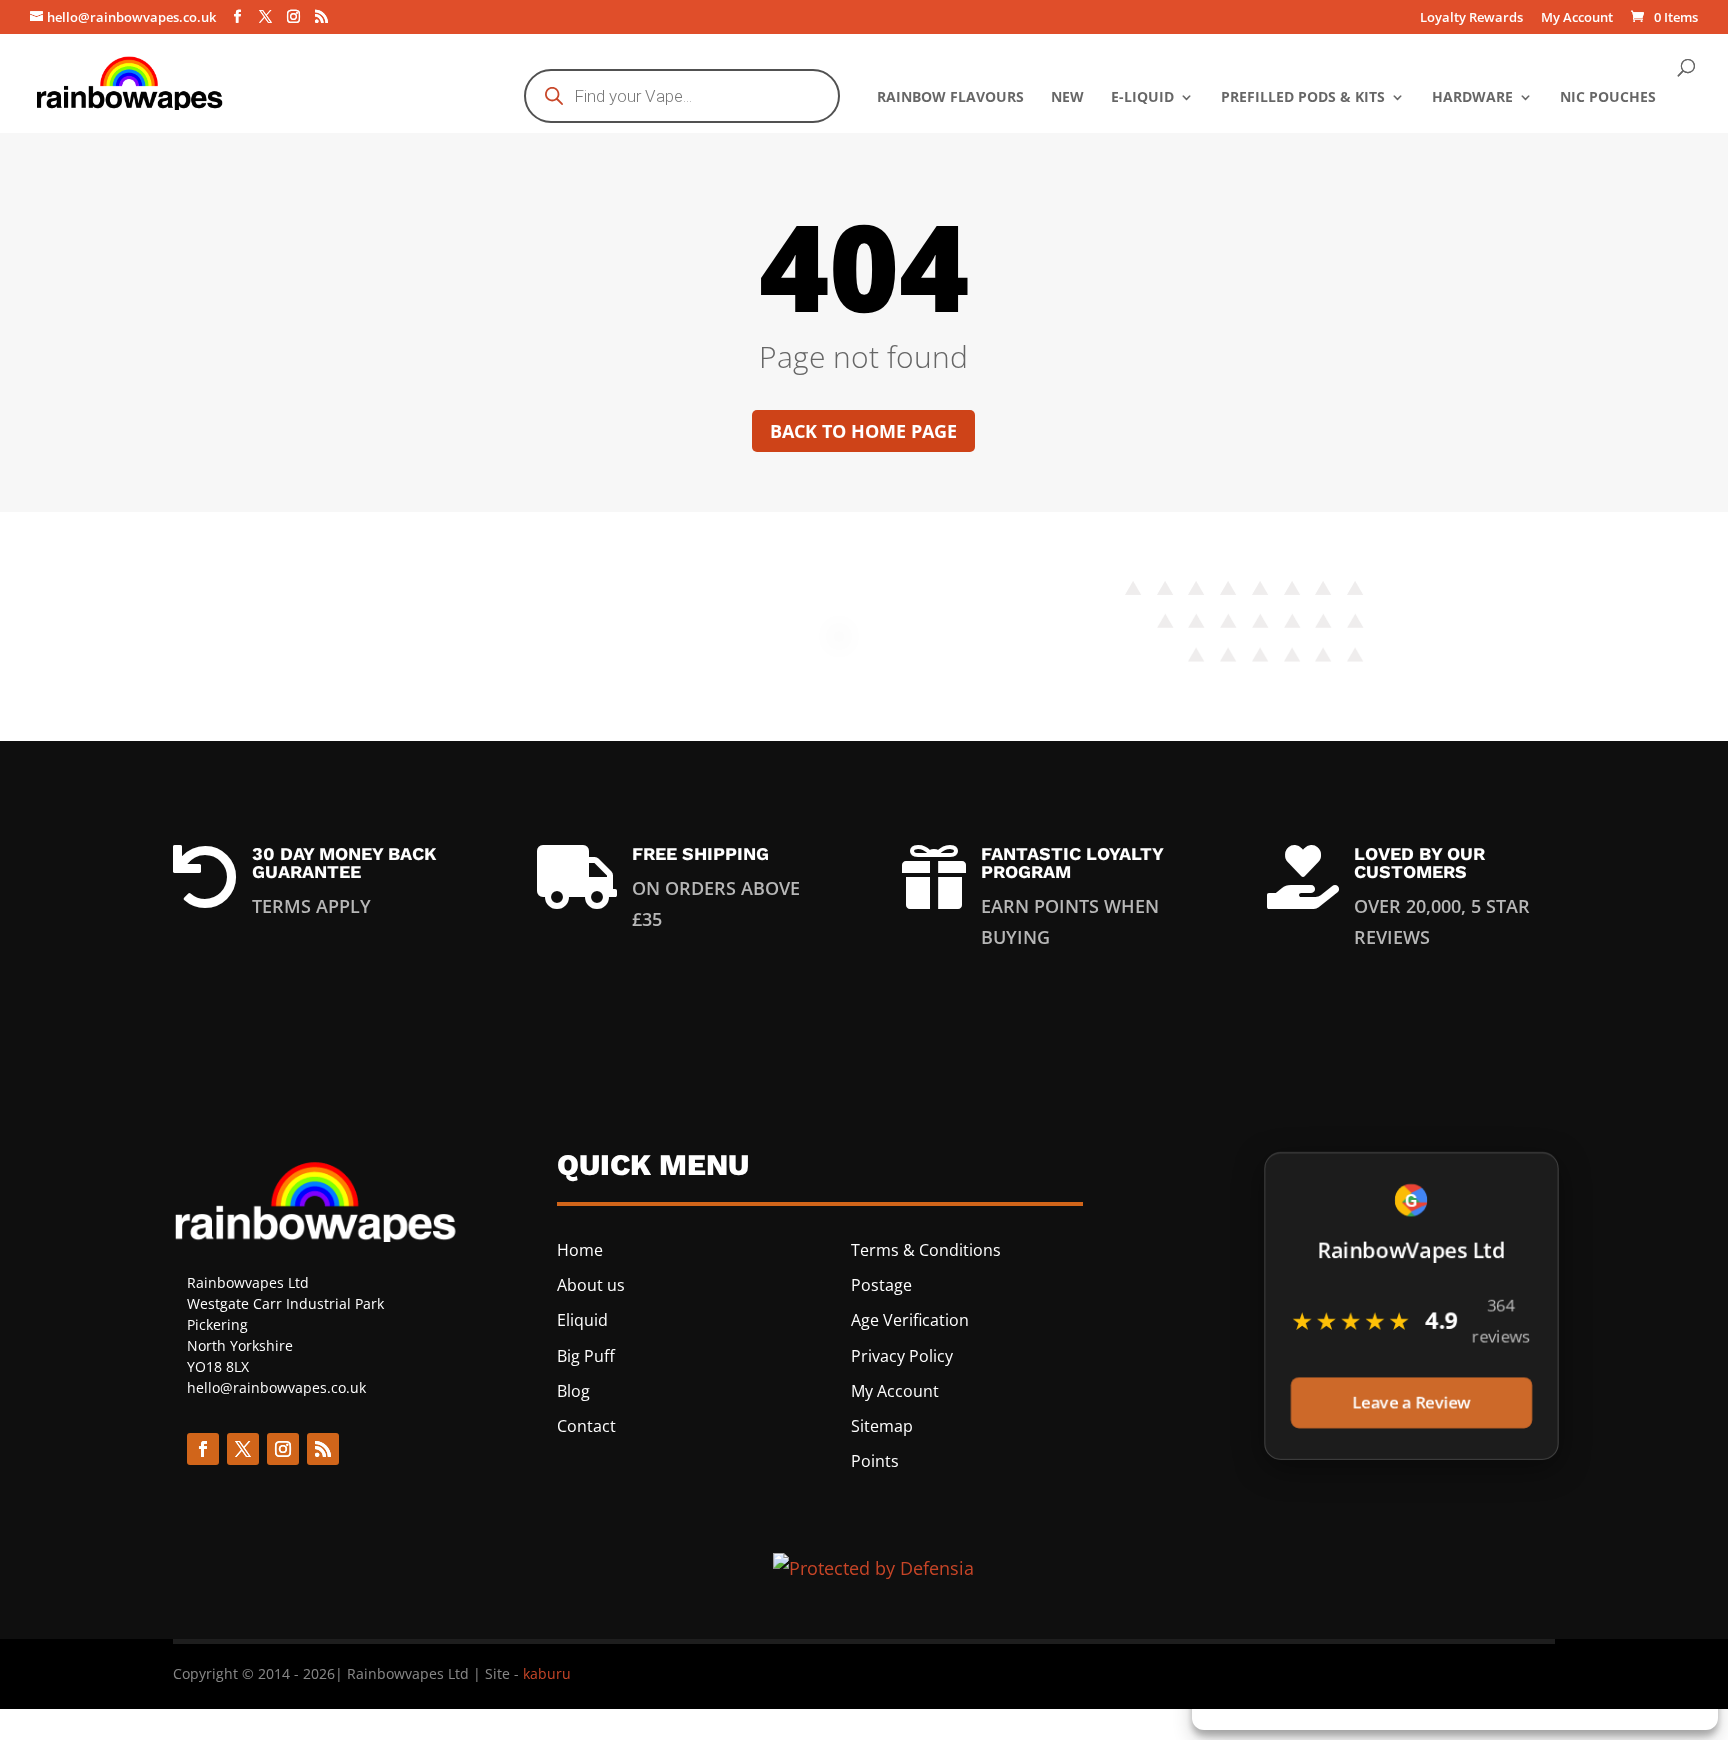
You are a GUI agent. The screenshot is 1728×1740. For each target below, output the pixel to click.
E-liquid (1142, 98)
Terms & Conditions (926, 1250)
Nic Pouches (1608, 98)
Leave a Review (1410, 1405)
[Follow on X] (243, 1449)
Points (875, 1461)
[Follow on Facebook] (203, 1449)
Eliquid (582, 1320)
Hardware (1472, 98)
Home (580, 1250)
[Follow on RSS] (323, 1449)
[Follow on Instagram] (283, 1449)
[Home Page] (130, 81)
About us (591, 1285)
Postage (881, 1285)
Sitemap (882, 1426)
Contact (586, 1426)
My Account (1577, 18)
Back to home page (863, 431)
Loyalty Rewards (1471, 18)
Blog (573, 1391)
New (1067, 98)
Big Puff (586, 1356)
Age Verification (910, 1320)
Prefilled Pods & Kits (1303, 98)
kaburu (547, 1673)
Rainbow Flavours (950, 98)
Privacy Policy (902, 1356)
